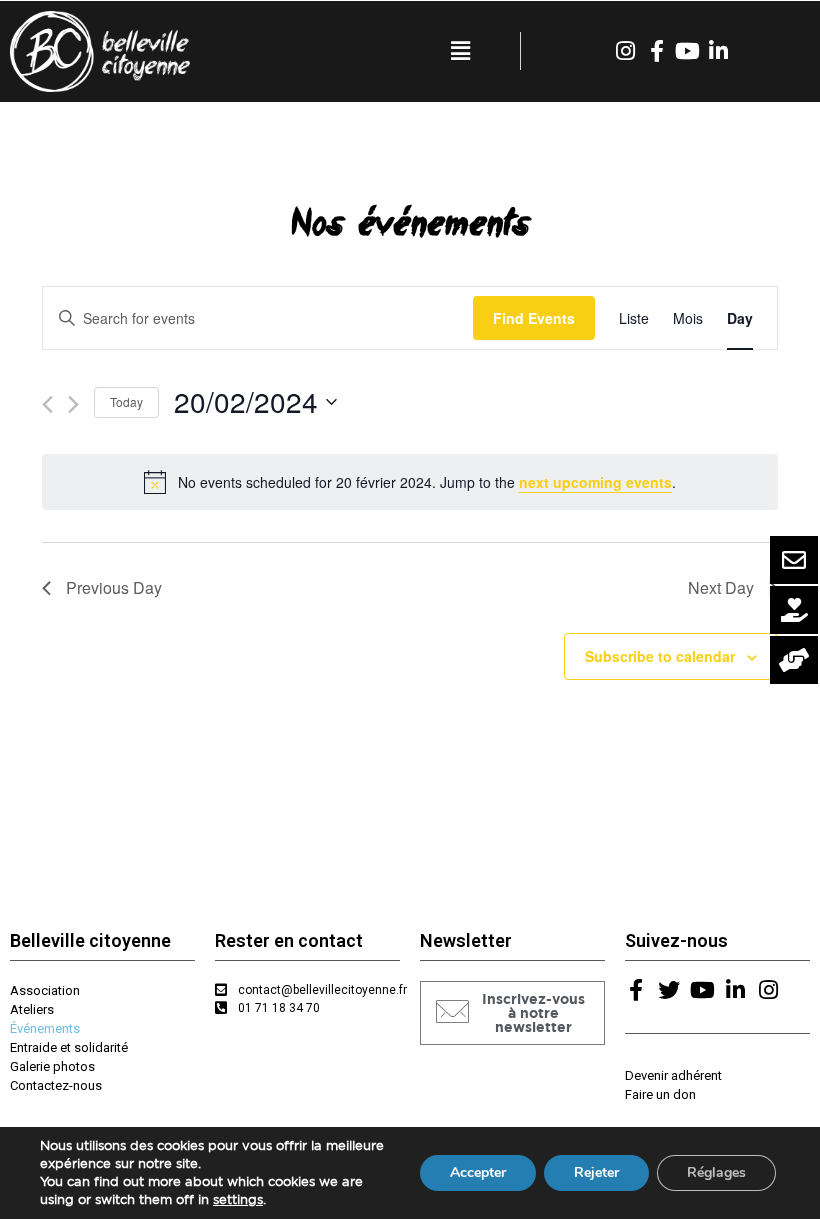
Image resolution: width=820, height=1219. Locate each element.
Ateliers (32, 1009)
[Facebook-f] (657, 51)
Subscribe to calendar (660, 656)
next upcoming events (595, 482)
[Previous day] (47, 404)
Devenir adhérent (673, 1075)
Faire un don (660, 1094)
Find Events (534, 318)
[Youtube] (688, 51)
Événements (45, 1028)
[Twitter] (669, 990)
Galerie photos (52, 1066)
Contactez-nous (56, 1085)
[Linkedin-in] (719, 51)
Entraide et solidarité (69, 1047)
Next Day (721, 587)
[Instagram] (626, 51)
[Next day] (73, 404)
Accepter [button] (478, 1172)
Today (126, 401)
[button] (512, 1013)
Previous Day (114, 587)
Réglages (716, 1172)
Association (45, 990)
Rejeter (596, 1172)
